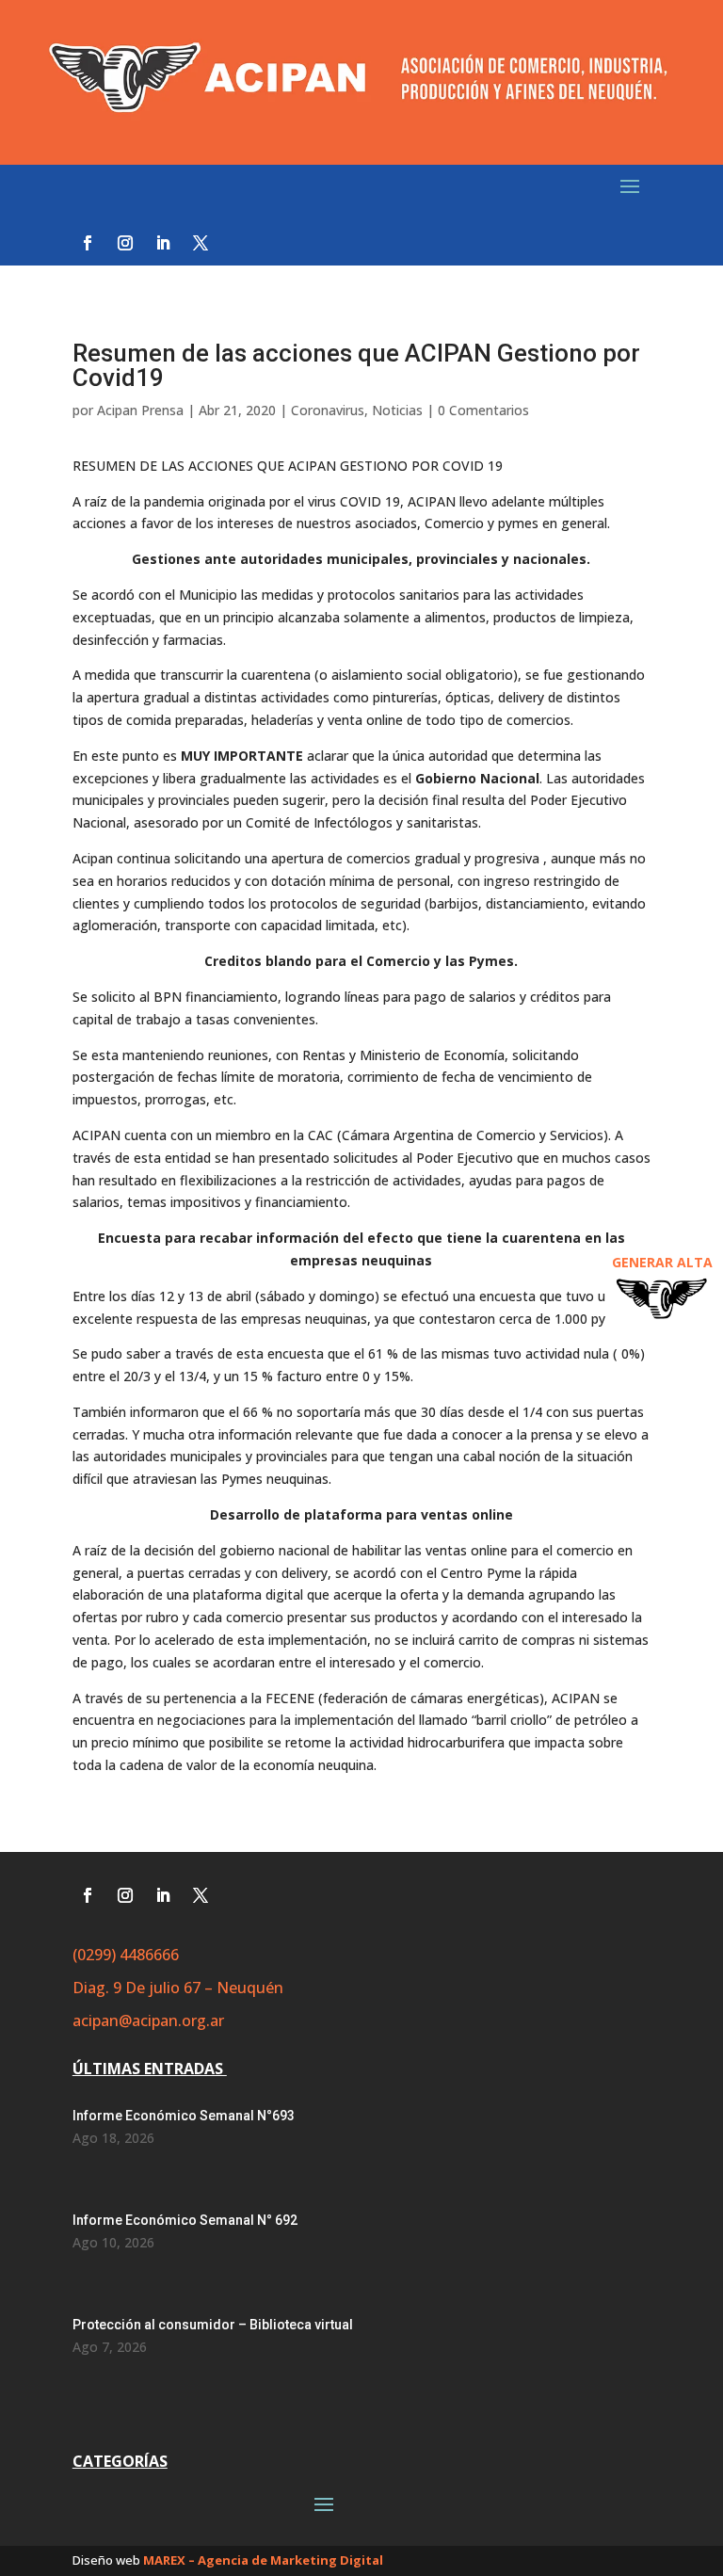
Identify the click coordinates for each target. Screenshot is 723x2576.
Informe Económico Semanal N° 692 (185, 2220)
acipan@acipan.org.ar (148, 2021)
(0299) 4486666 (126, 1955)
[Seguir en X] (201, 243)
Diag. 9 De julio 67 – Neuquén (178, 1988)
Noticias (397, 410)
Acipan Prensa (140, 410)
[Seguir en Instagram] (125, 243)
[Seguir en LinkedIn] (163, 243)
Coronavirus (328, 410)
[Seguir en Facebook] (88, 243)
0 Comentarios (483, 410)
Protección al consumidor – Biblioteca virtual (213, 2325)
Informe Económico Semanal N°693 (184, 2116)
